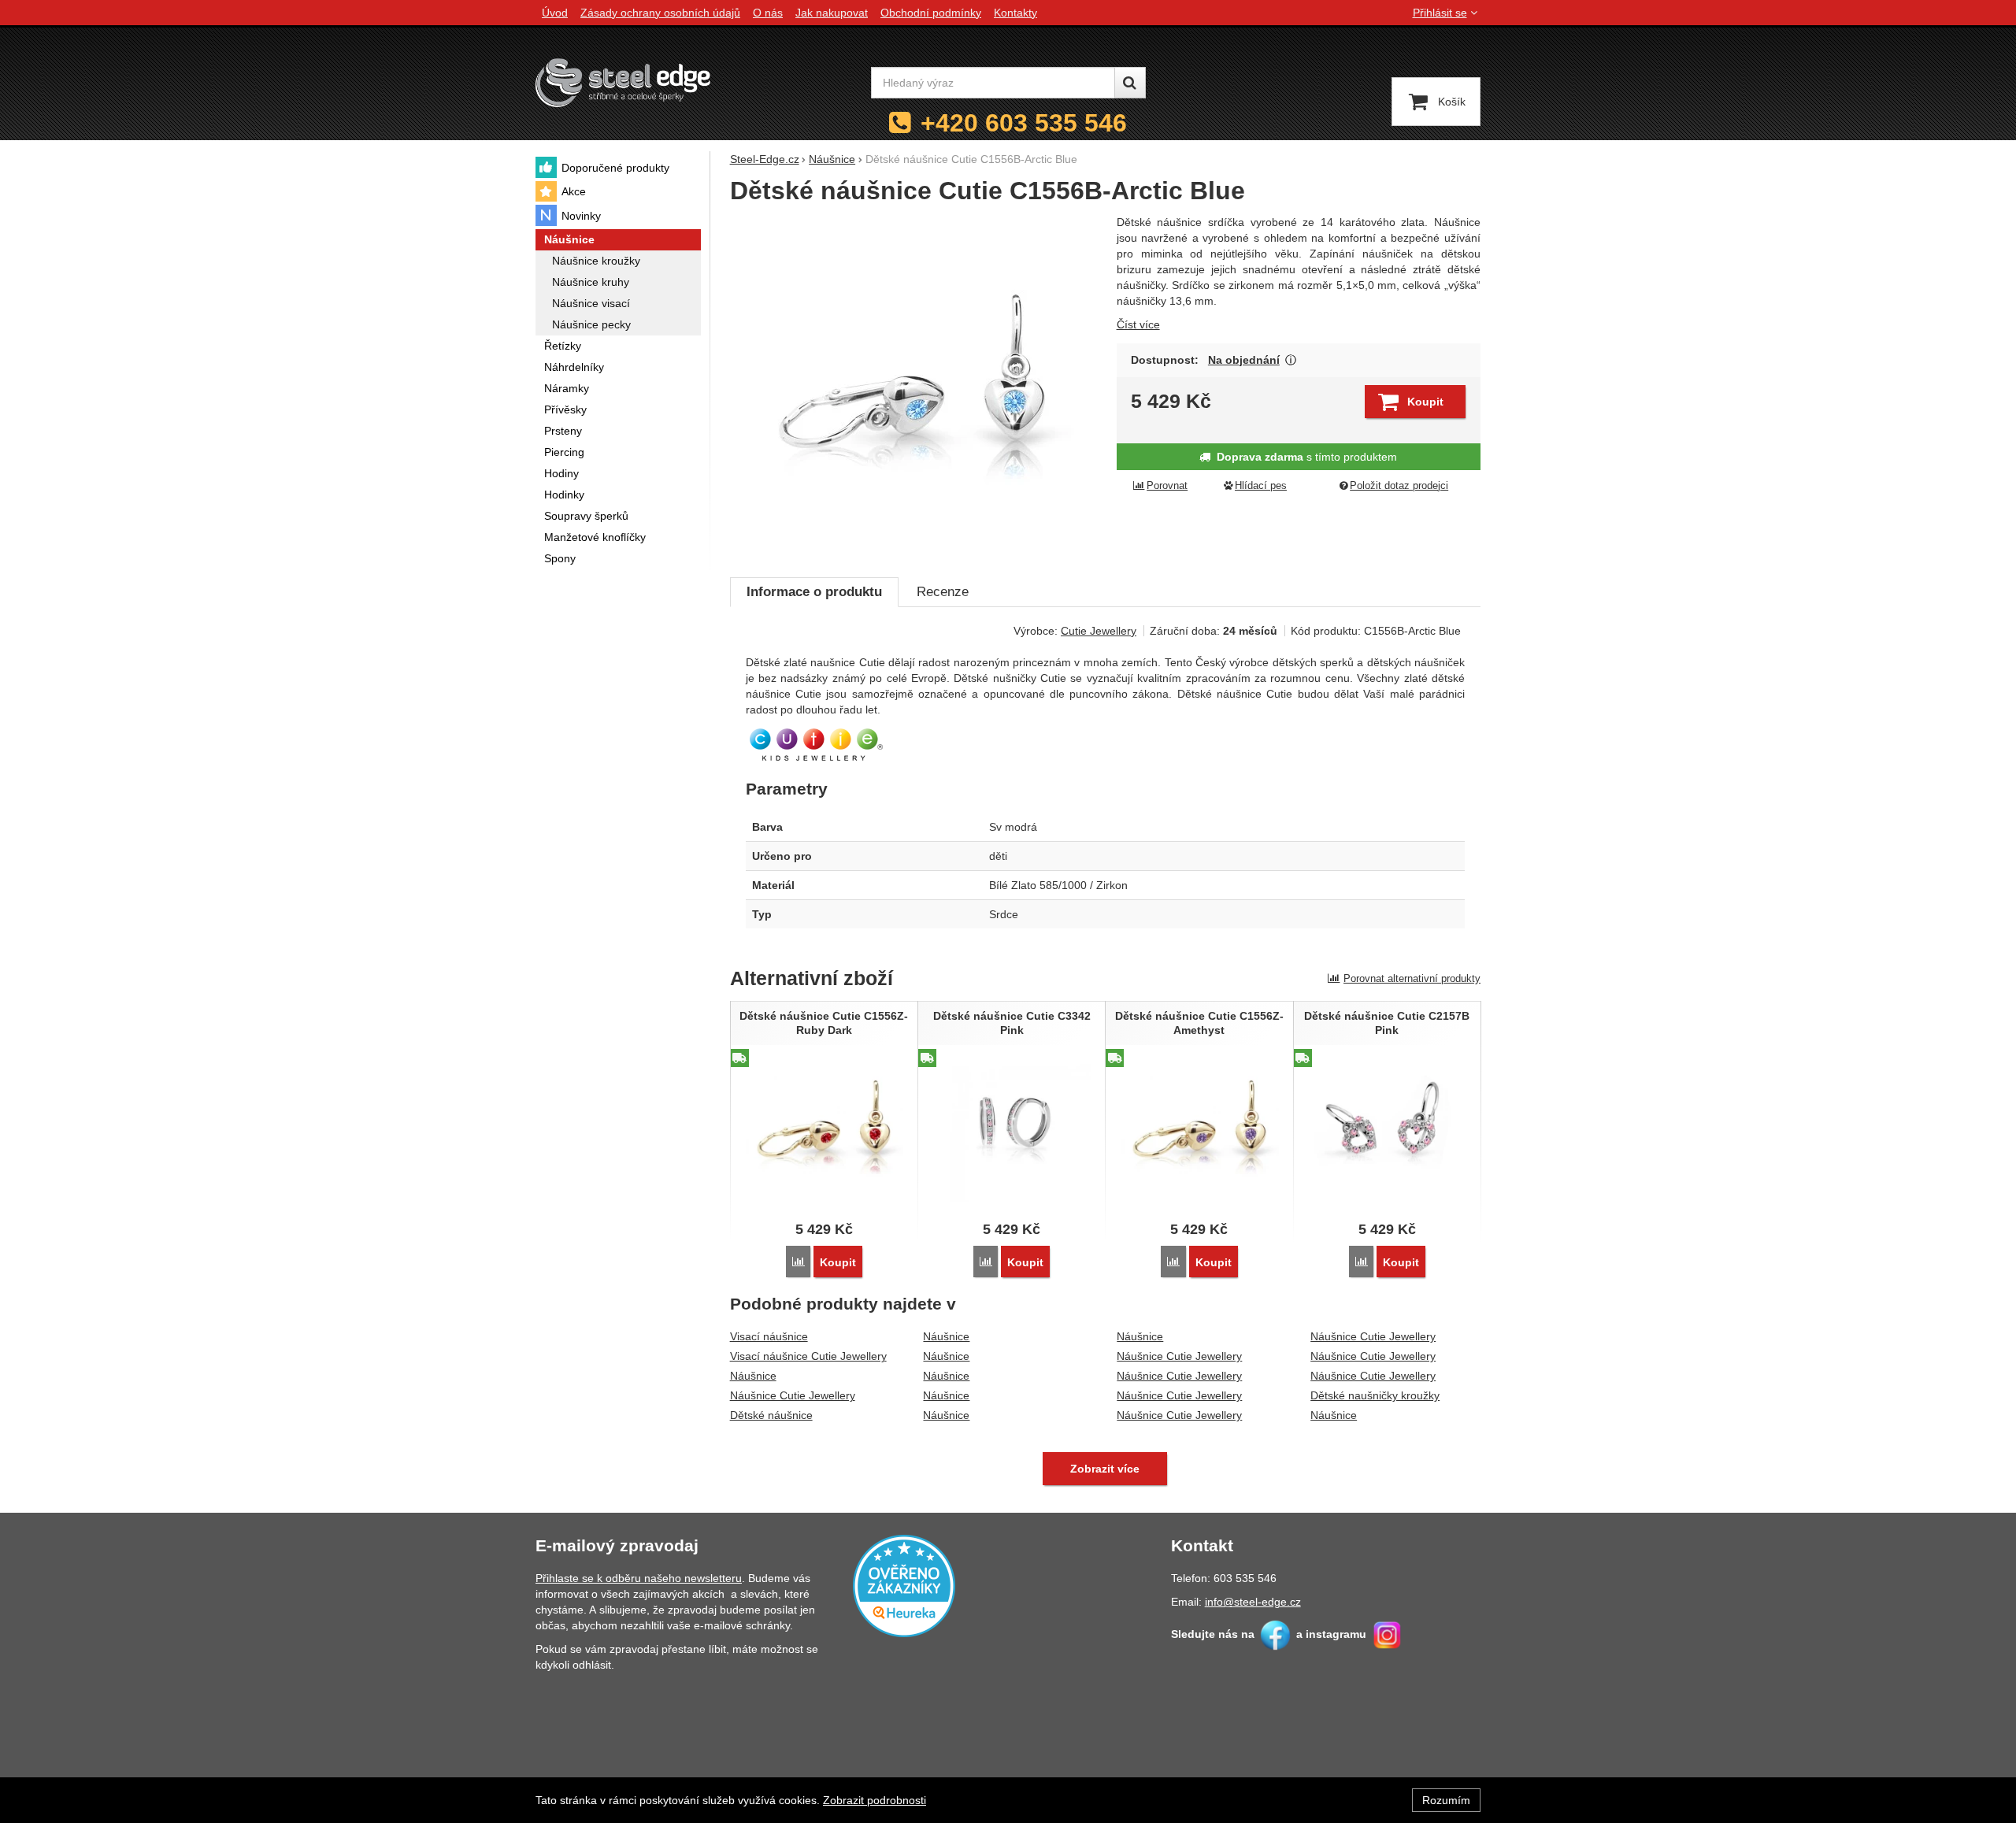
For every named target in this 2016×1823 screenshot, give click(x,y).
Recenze (943, 592)
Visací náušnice (769, 1336)
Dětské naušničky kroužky (1375, 1395)
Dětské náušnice (771, 1415)
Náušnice (753, 1376)
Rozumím (1446, 1800)
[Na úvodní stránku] (623, 82)
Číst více (1138, 324)
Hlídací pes (1261, 486)
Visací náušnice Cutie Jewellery (808, 1356)
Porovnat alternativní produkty (1412, 978)
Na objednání (1244, 360)
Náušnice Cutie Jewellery (793, 1395)
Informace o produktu (814, 592)
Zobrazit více (1291, 360)
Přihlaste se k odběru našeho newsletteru (639, 1578)
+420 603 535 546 (1024, 123)
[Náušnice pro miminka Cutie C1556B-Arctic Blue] (914, 387)
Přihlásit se (1440, 13)
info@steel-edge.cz (1253, 1602)
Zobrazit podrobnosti (875, 1800)
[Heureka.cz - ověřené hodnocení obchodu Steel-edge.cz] (904, 1585)
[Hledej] (1130, 83)
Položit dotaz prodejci (1399, 486)
